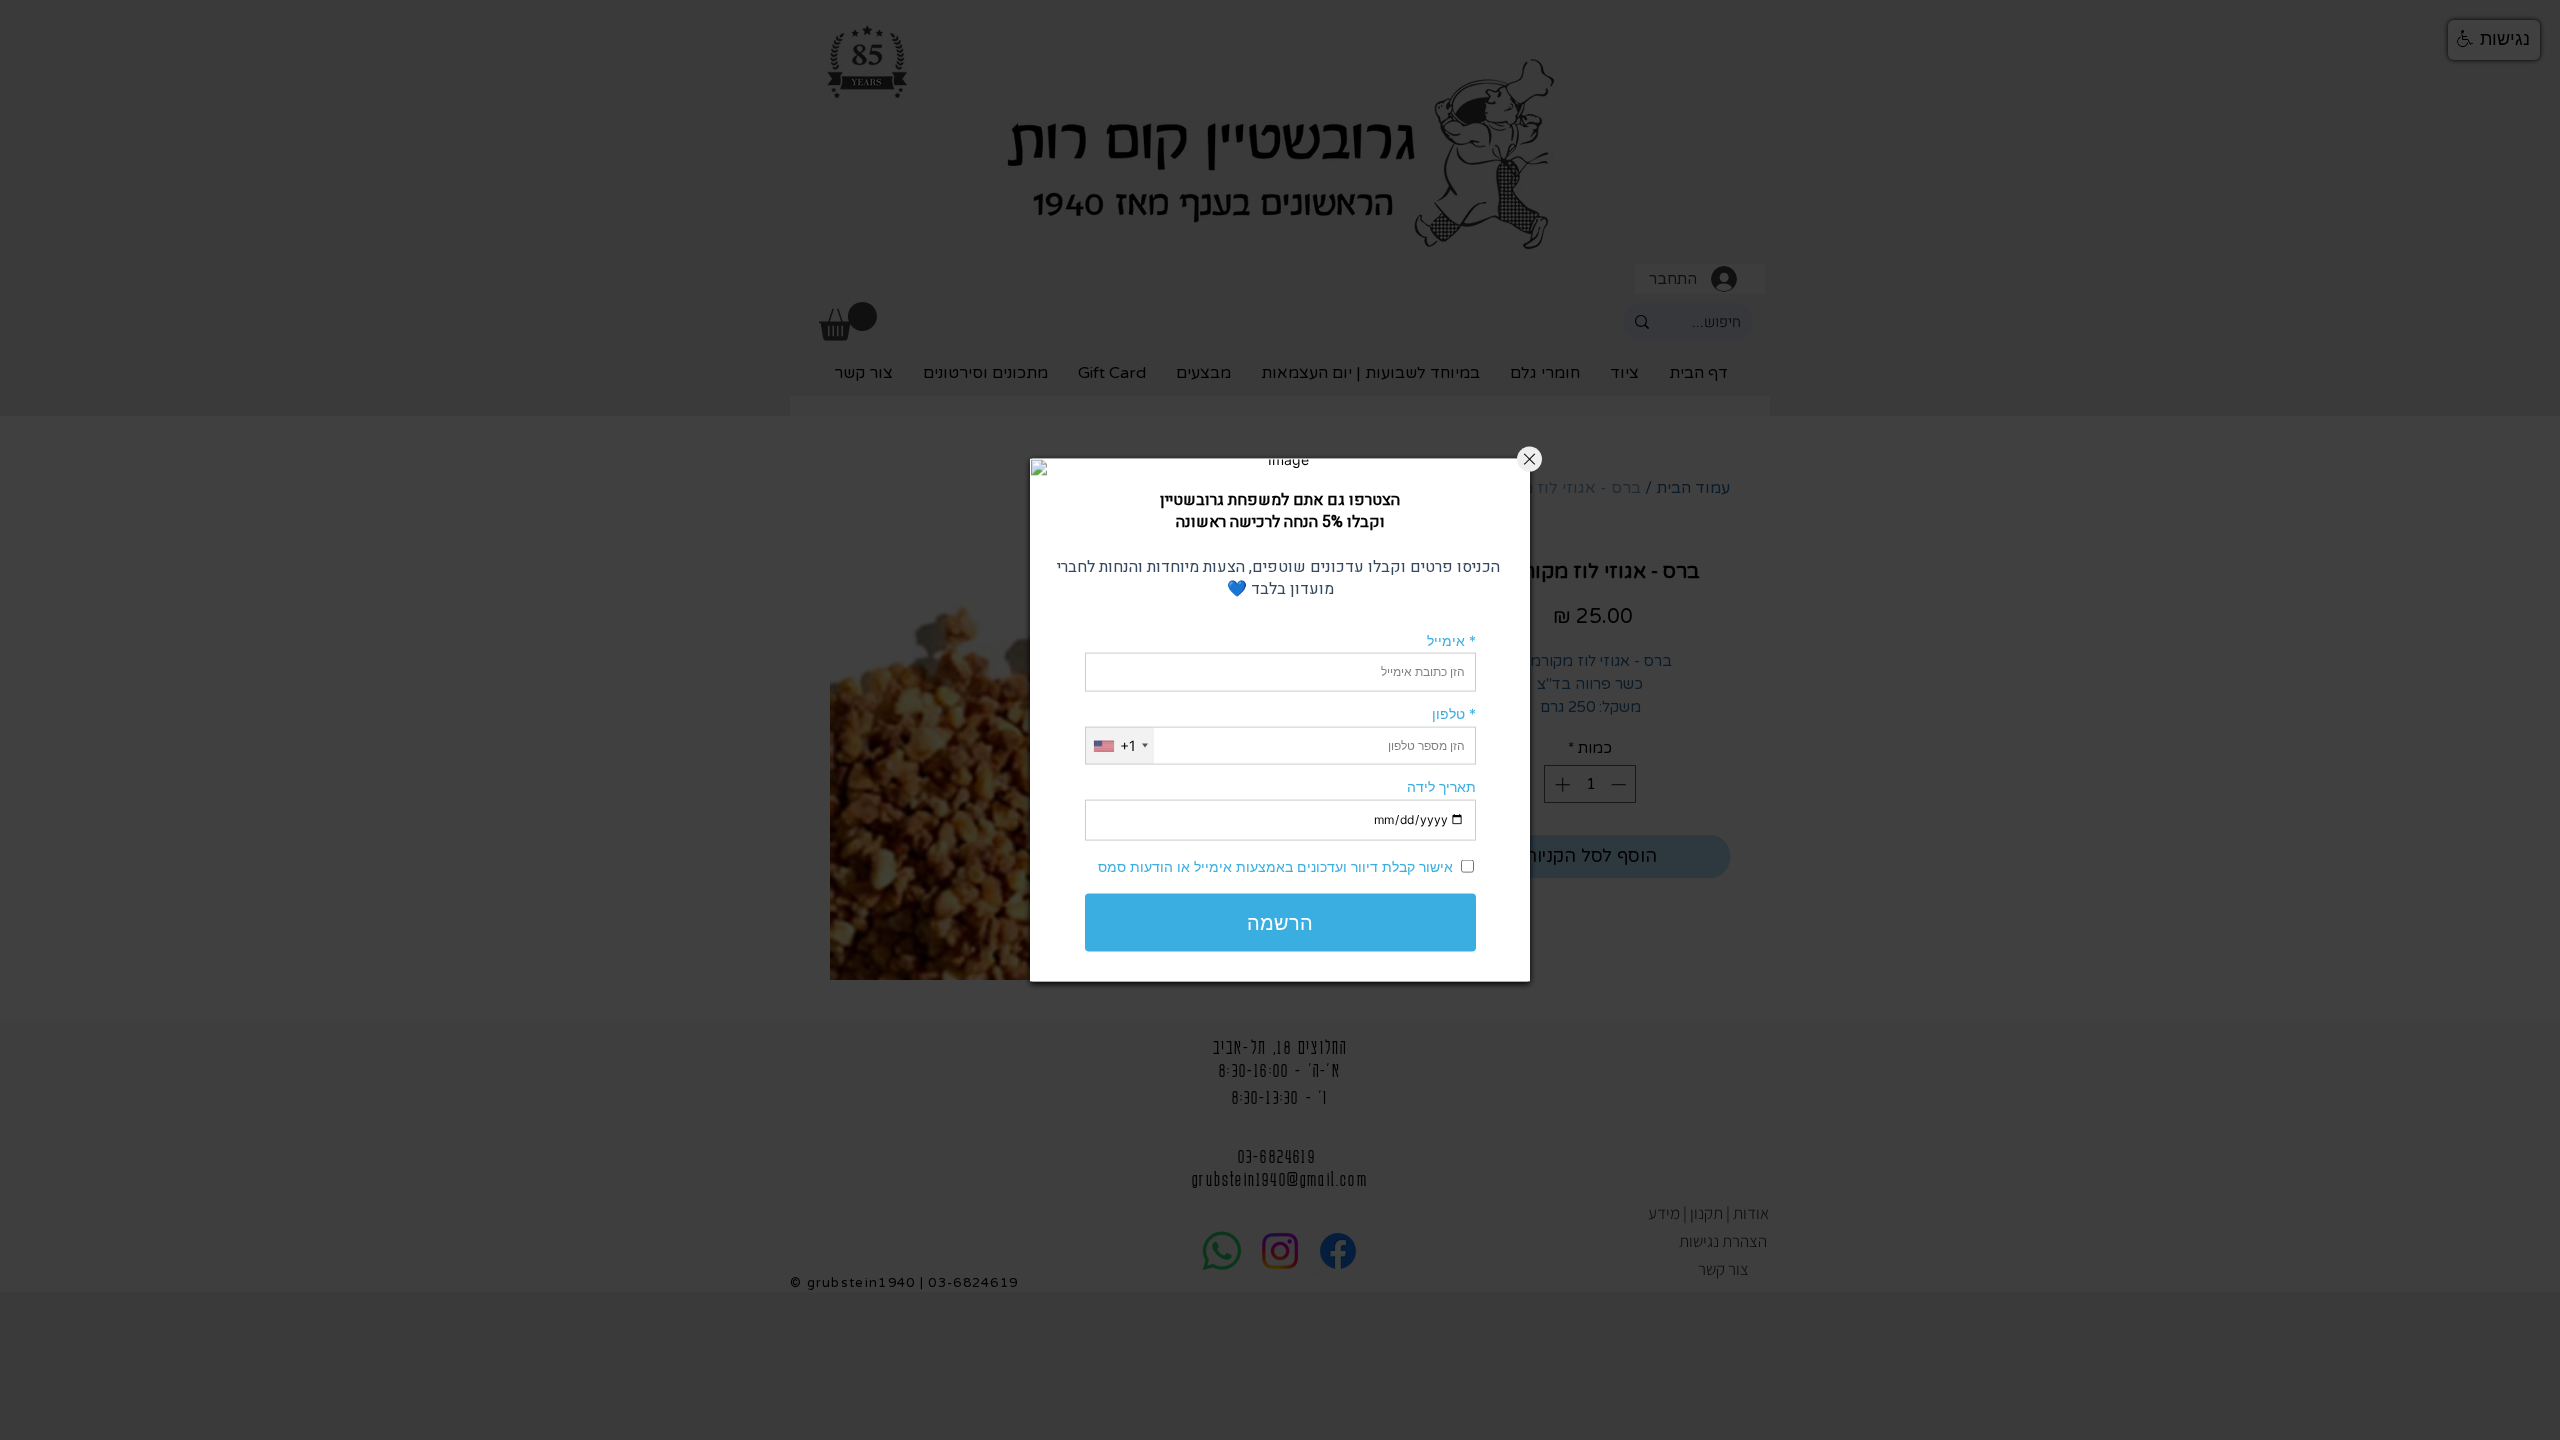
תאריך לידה (1441, 786)
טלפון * (1454, 713)
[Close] (1529, 459)
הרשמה (1280, 922)
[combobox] (1120, 745)
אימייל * (1451, 639)
